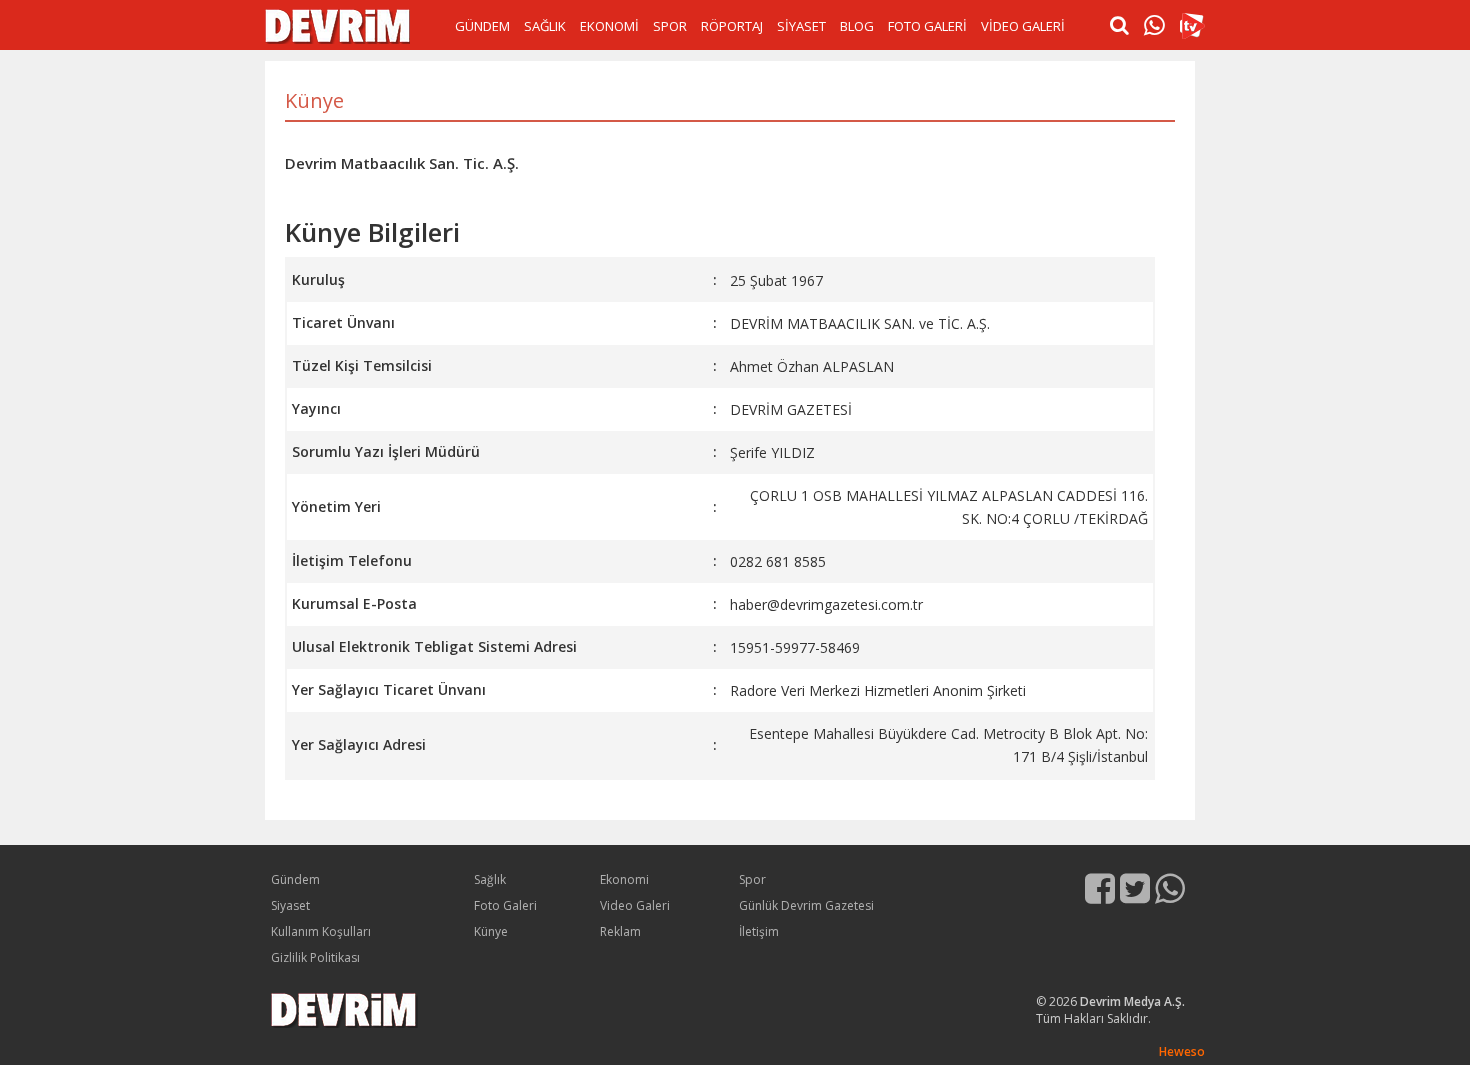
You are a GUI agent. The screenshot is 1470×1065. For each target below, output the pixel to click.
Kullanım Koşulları (321, 931)
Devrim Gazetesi (337, 26)
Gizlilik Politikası (315, 957)
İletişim (759, 931)
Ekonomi (624, 879)
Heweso (1182, 1051)
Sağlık (490, 879)
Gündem (295, 879)
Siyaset (290, 905)
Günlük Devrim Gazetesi (806, 905)
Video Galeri (635, 905)
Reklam (620, 931)
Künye (491, 931)
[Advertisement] (80, 360)
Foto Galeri (505, 905)
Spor (752, 879)
